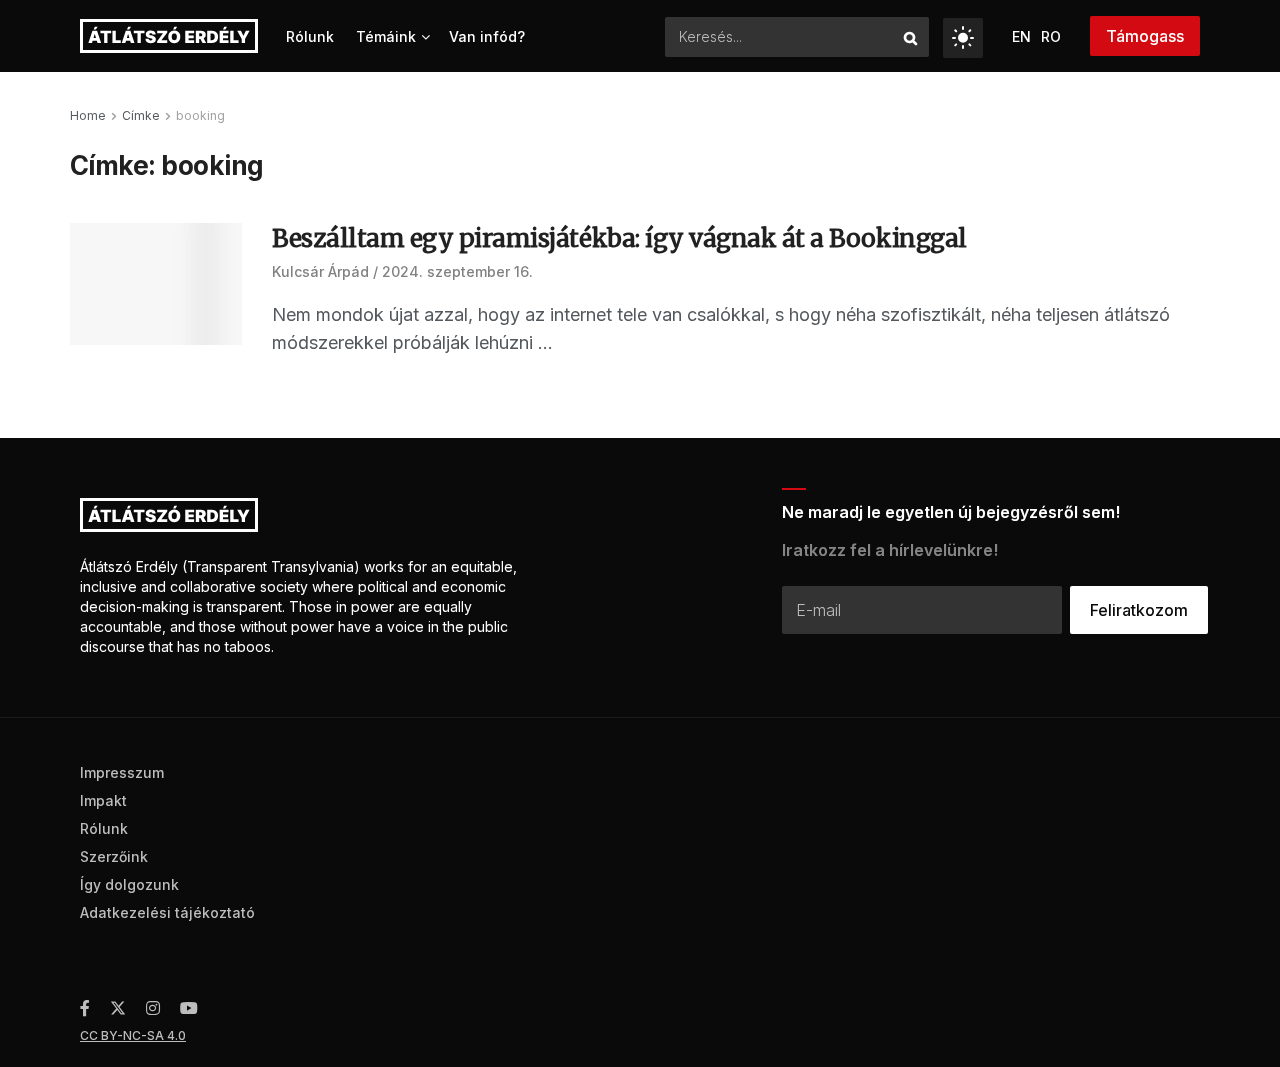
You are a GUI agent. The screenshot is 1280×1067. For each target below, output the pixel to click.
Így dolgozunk (129, 884)
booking (200, 115)
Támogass (1145, 36)
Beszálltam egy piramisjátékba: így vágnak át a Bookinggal (619, 238)
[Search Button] (911, 37)
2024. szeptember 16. (457, 271)
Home (88, 115)
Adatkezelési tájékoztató (167, 912)
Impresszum (122, 772)
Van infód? (487, 36)
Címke (141, 115)
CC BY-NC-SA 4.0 (133, 1035)
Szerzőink (114, 856)
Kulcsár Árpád (320, 271)
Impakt (103, 800)
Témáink (386, 36)
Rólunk (310, 36)
